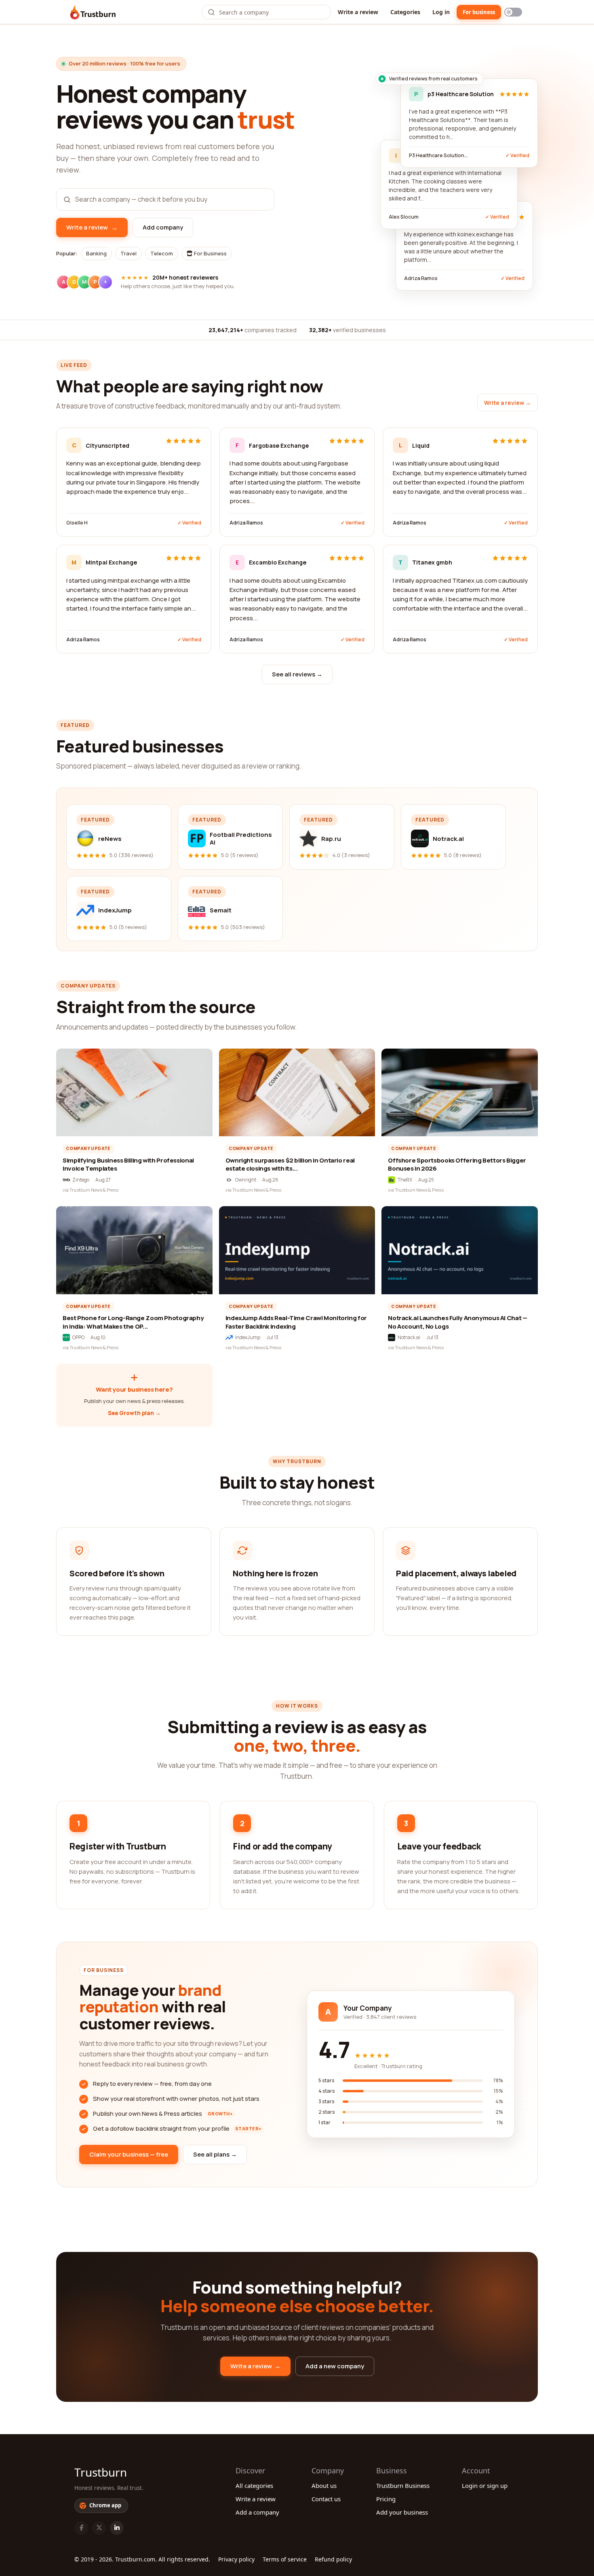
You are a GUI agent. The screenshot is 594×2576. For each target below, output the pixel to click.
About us (324, 2485)
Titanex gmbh (432, 562)
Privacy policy (236, 2559)
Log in (441, 12)
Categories (405, 12)
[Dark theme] (513, 12)
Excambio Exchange (278, 562)
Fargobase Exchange (279, 445)
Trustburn (101, 2472)
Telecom (162, 253)
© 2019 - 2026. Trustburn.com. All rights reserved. (142, 2559)
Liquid (421, 445)
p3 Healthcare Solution (461, 94)
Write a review (358, 12)
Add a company (257, 2512)
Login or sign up (485, 2485)
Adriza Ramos (246, 523)
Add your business (402, 2512)
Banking (96, 253)
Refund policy (333, 2559)
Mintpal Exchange (111, 562)
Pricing (386, 2499)
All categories (254, 2485)
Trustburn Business (403, 2485)
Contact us (326, 2499)
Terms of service (285, 2559)
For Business (210, 253)
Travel (128, 253)
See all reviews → (297, 674)
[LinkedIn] (117, 2528)
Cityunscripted (107, 445)
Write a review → (508, 403)
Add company (163, 227)
